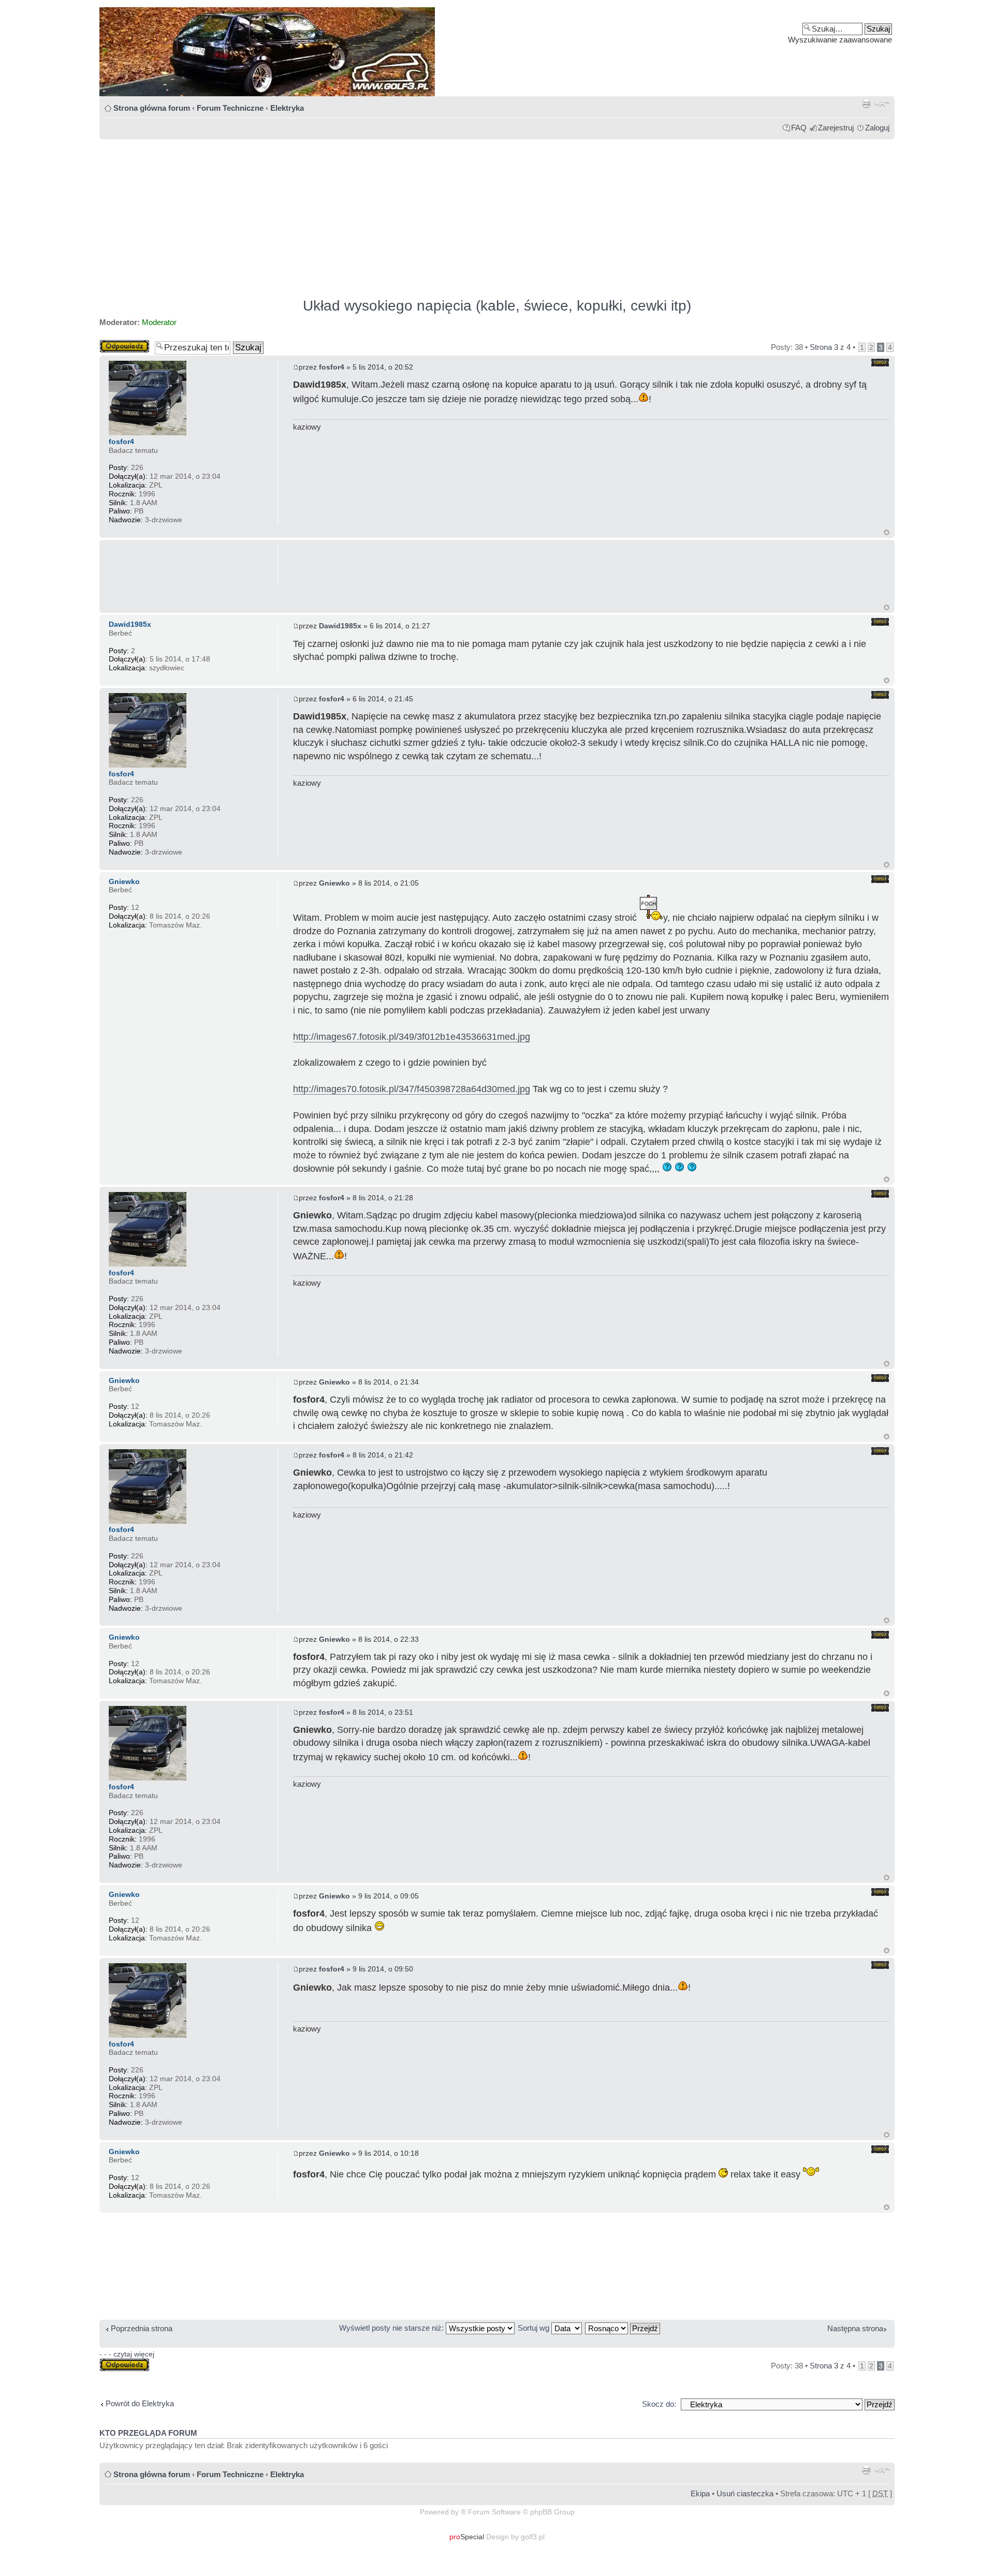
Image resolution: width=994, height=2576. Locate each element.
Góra (887, 532)
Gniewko (334, 883)
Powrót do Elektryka (140, 2403)
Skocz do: (659, 2404)
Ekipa (700, 2493)
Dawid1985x (340, 626)
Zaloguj (877, 128)
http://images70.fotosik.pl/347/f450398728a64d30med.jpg (412, 1089)
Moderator (159, 322)
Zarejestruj (836, 128)
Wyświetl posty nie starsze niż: (392, 2328)
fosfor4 (332, 367)
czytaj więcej (134, 2354)
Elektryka (287, 108)
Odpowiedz (119, 344)
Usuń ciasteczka (745, 2493)
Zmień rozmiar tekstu (882, 104)
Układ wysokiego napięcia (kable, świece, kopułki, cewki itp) (497, 306)
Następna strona (855, 2328)
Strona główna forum (152, 108)
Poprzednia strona (142, 2328)
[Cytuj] (880, 363)
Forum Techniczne (230, 108)
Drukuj (866, 104)
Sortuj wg (535, 2328)
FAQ (799, 128)
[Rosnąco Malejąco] (623, 2328)
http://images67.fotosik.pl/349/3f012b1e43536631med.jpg (412, 1037)
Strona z (830, 347)
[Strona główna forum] (497, 52)
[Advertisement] (410, 214)
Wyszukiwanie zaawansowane (840, 40)
